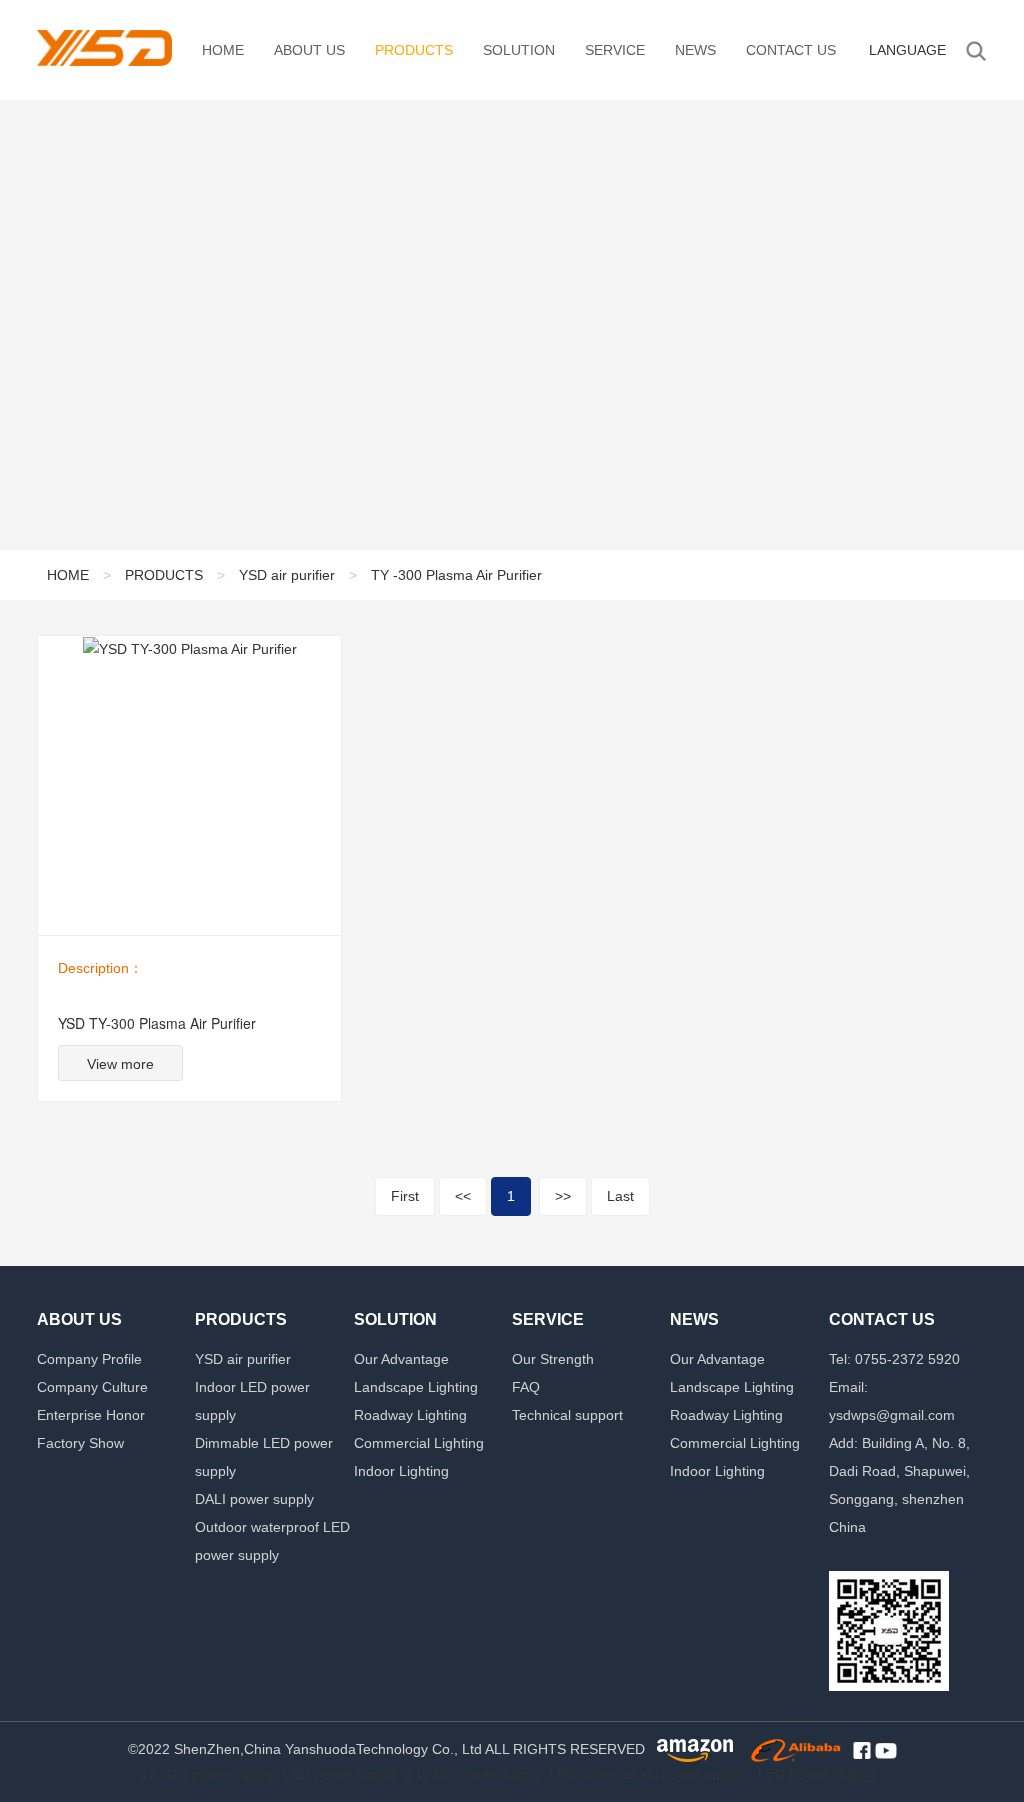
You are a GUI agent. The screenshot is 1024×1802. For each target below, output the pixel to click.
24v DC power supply (473, 1774)
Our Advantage (401, 1359)
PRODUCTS (414, 50)
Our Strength (553, 1359)
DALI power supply (254, 1499)
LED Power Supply (817, 1774)
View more (120, 1064)
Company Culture (92, 1387)
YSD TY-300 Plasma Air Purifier (157, 1023)
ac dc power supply (685, 1774)
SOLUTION (519, 50)
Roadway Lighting (410, 1415)
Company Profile (89, 1359)
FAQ (526, 1387)
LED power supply (340, 1774)
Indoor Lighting (401, 1471)
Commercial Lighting (419, 1443)
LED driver (582, 1774)
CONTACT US (791, 50)
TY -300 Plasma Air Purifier (456, 575)
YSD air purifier (287, 575)
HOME (223, 50)
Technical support (567, 1415)
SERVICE (615, 50)
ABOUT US (309, 50)
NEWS (695, 50)
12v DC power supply (207, 1774)
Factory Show (80, 1443)
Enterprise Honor (91, 1415)
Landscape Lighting (416, 1387)
